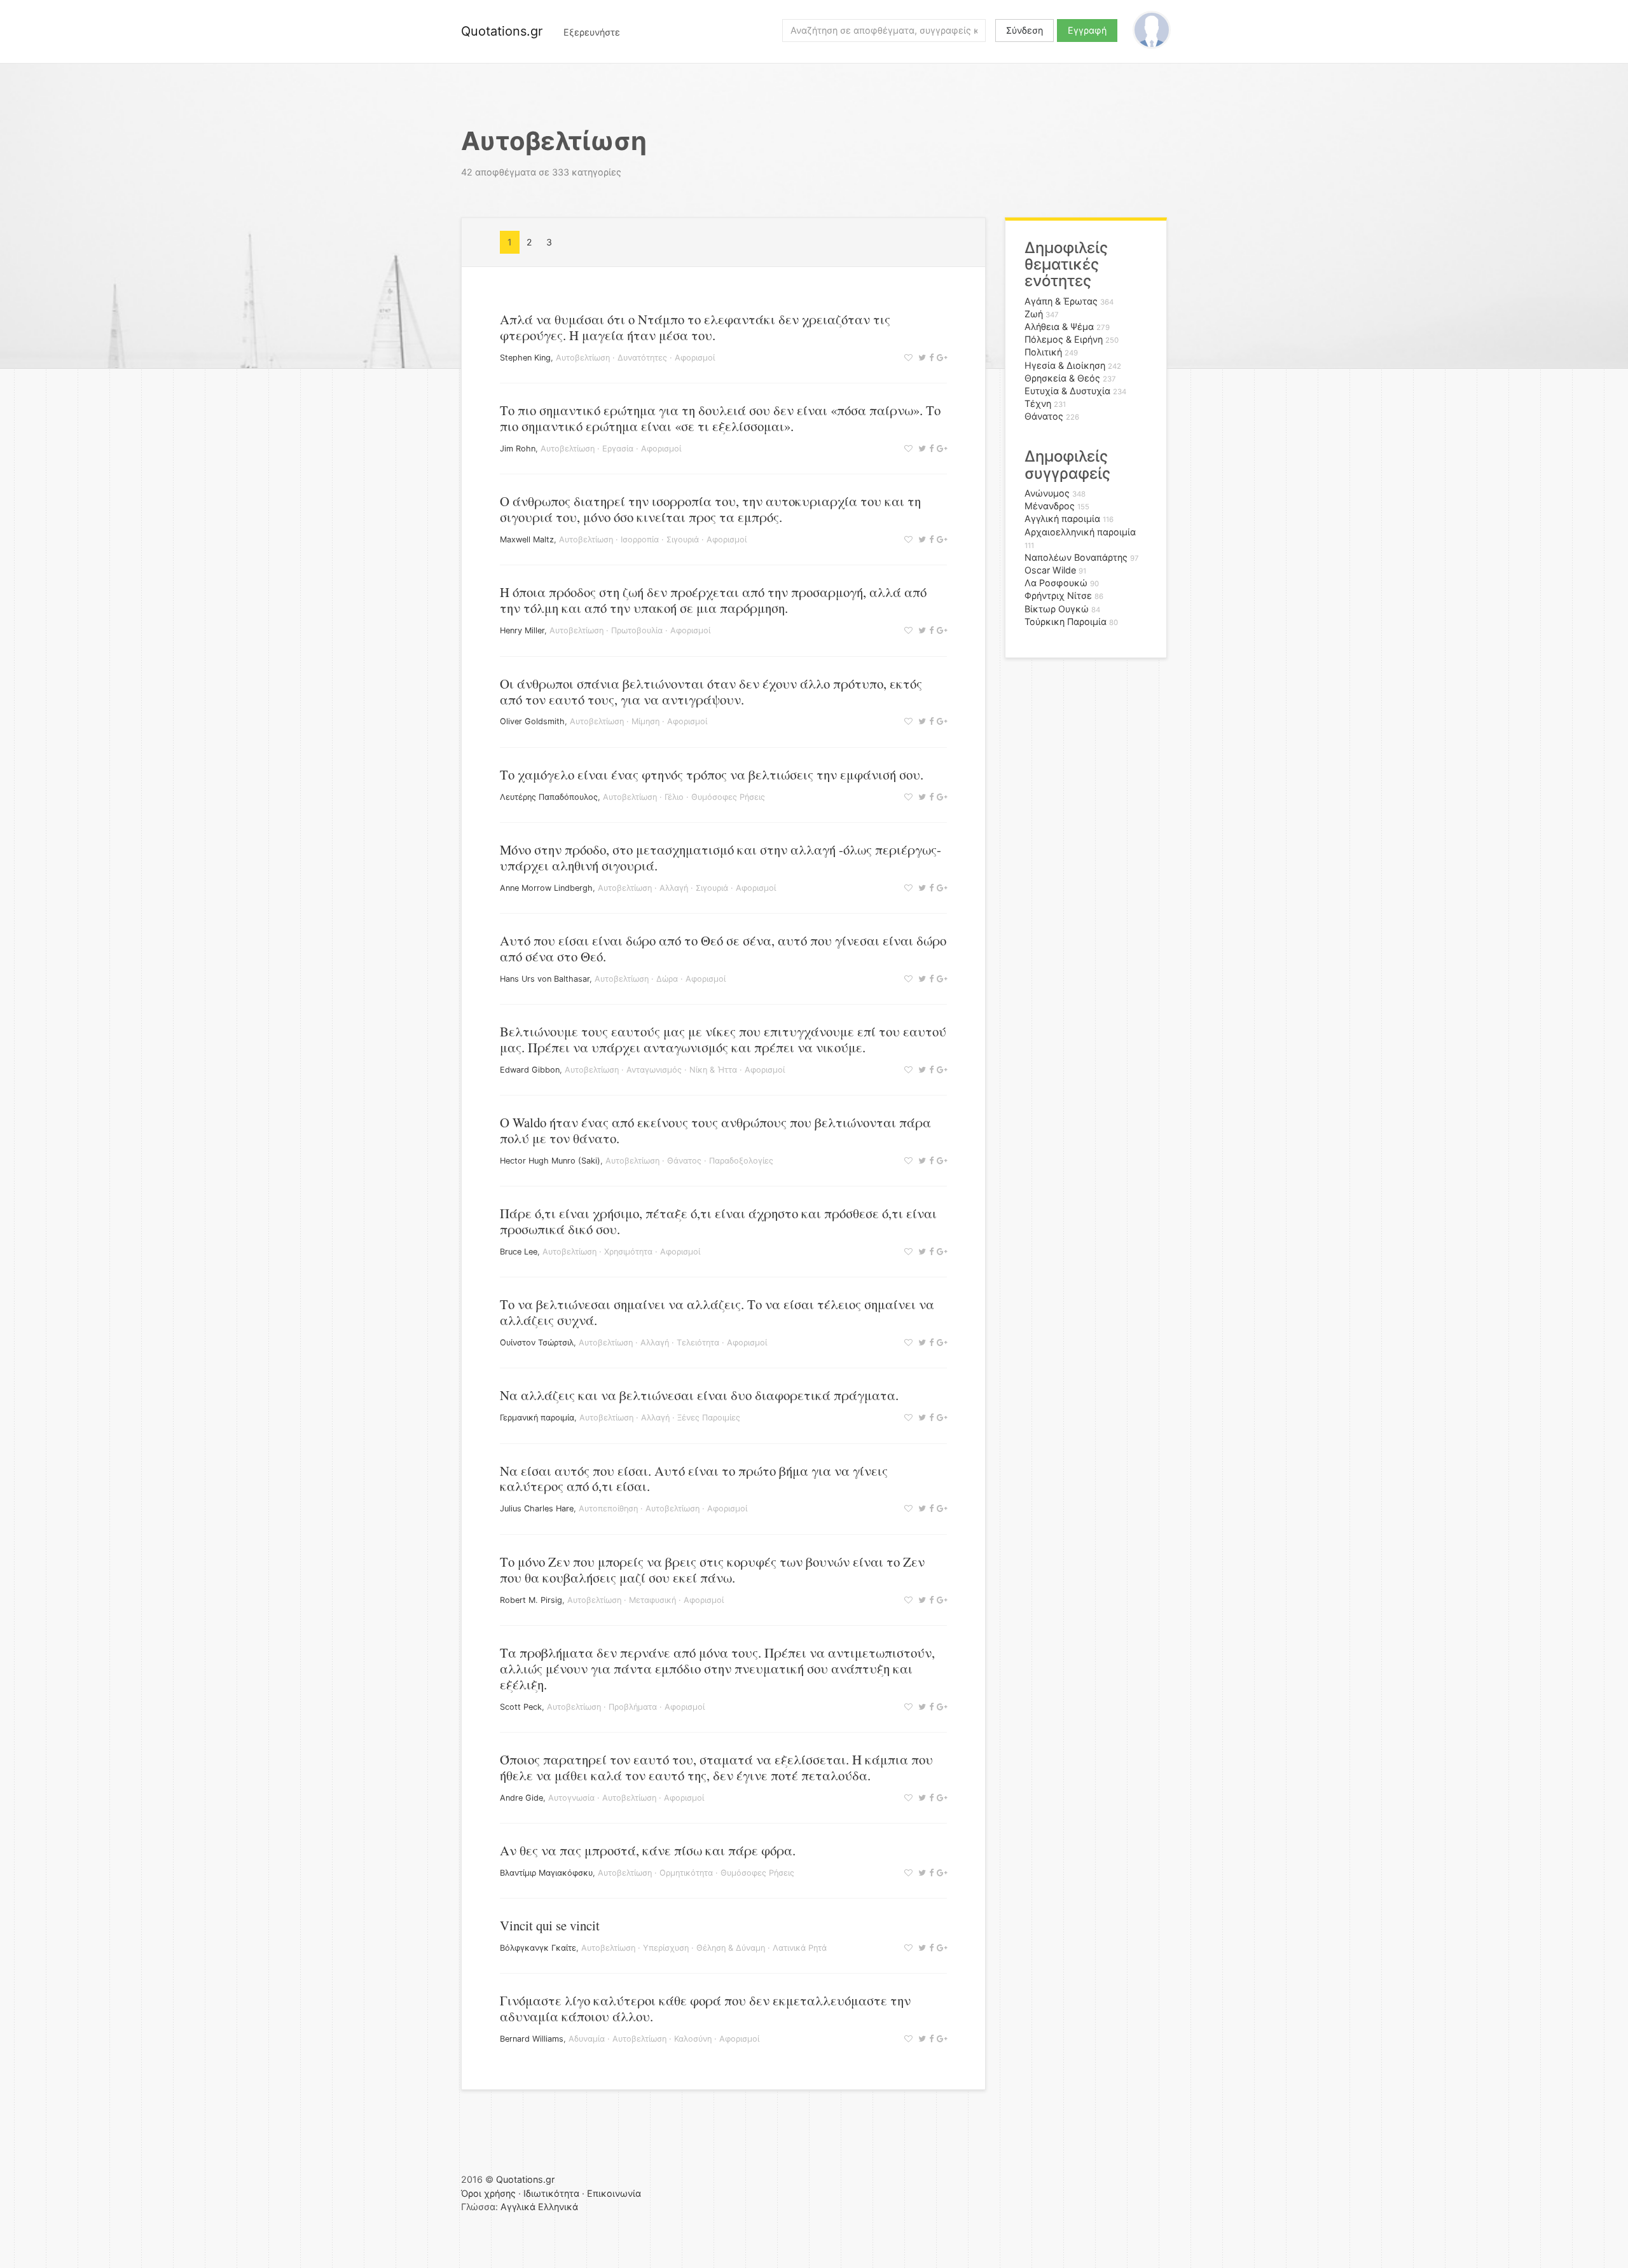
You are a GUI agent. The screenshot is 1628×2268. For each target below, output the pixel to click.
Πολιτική (1043, 352)
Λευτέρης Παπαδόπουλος (549, 797)
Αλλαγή (674, 888)
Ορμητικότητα (686, 1873)
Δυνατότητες (642, 358)
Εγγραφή (1087, 30)
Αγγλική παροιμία (1062, 519)
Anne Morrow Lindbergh (546, 888)
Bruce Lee (519, 1252)
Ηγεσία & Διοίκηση (1065, 365)
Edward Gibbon (530, 1070)
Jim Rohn (518, 449)
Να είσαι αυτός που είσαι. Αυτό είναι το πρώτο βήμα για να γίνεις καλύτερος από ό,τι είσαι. (694, 1479)
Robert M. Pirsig (531, 1600)
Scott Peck (521, 1707)
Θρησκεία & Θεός (1062, 378)
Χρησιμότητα (628, 1252)
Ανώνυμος (1047, 493)
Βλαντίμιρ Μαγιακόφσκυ (546, 1873)
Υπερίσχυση (666, 1948)
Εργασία (618, 449)
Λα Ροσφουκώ (1056, 583)
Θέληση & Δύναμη (731, 1948)
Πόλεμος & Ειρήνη (1064, 339)
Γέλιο (674, 797)
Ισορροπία (640, 540)
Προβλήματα (633, 1707)
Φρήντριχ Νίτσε (1058, 595)
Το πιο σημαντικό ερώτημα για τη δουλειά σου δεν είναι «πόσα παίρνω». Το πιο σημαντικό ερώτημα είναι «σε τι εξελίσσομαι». (720, 418)
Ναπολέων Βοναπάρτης (1076, 557)
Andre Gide (521, 1798)
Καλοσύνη (693, 2039)
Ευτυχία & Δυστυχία (1067, 391)
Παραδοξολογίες (741, 1161)
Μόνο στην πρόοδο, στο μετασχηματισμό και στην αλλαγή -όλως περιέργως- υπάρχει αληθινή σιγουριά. (721, 857)
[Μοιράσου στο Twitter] (921, 358)
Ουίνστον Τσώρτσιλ (537, 1343)
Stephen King (525, 358)
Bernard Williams (532, 2039)
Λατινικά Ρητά (800, 1948)
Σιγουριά (683, 540)
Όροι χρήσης (488, 2193)
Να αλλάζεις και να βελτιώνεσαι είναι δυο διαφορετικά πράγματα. (699, 1395)
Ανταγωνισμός (654, 1070)
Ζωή (1034, 314)
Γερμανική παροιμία (537, 1418)
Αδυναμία (587, 2039)
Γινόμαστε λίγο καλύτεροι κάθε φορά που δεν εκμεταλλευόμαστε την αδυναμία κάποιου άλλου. (705, 2008)
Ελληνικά (558, 2207)
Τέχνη (1038, 403)
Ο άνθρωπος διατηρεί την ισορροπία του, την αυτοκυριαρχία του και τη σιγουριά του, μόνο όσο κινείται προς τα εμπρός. (710, 509)
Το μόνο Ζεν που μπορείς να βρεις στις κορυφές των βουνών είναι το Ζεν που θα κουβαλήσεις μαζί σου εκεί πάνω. (712, 1570)
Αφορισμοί (695, 358)
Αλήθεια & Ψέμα (1059, 326)
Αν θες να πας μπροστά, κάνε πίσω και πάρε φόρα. (648, 1850)
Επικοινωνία (614, 2193)
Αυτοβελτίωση (583, 358)
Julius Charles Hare (537, 1509)
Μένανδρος (1050, 506)
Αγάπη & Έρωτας (1061, 301)
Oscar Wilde (1050, 570)
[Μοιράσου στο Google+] (940, 358)
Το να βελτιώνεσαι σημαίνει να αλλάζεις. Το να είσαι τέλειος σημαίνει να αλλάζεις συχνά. (717, 1312)
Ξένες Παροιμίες (709, 1418)
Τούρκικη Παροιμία (1066, 622)
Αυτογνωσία (571, 1798)
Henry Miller (522, 630)
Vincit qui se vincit (550, 1925)
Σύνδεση (1024, 30)
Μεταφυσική (652, 1600)
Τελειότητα (698, 1343)
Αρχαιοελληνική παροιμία (1080, 532)
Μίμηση (645, 721)
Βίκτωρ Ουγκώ (1057, 609)
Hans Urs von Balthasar (545, 979)
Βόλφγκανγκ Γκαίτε (538, 1948)
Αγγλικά (518, 2207)
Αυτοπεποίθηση (608, 1509)
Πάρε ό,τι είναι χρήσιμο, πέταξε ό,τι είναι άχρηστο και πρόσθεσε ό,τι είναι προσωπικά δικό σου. (718, 1221)
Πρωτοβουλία (637, 630)
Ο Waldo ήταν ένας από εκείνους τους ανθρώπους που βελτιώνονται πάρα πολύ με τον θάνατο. (715, 1130)
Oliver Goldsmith (532, 721)
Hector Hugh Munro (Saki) (550, 1161)
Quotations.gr (502, 31)
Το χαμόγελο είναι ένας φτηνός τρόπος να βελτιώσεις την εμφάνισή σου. (712, 774)
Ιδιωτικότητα (551, 2193)
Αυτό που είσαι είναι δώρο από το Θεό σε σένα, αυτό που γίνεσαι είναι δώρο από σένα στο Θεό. (723, 948)
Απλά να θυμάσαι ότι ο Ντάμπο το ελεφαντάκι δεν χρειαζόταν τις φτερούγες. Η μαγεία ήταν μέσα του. (695, 327)
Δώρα (667, 979)
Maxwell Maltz (527, 540)
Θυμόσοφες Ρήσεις (728, 797)
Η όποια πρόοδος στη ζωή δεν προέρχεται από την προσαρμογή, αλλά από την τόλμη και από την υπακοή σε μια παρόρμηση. (713, 600)
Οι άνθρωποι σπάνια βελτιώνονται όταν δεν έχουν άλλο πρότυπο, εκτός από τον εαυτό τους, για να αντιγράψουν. (711, 691)
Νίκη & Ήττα (713, 1070)
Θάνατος (684, 1161)
